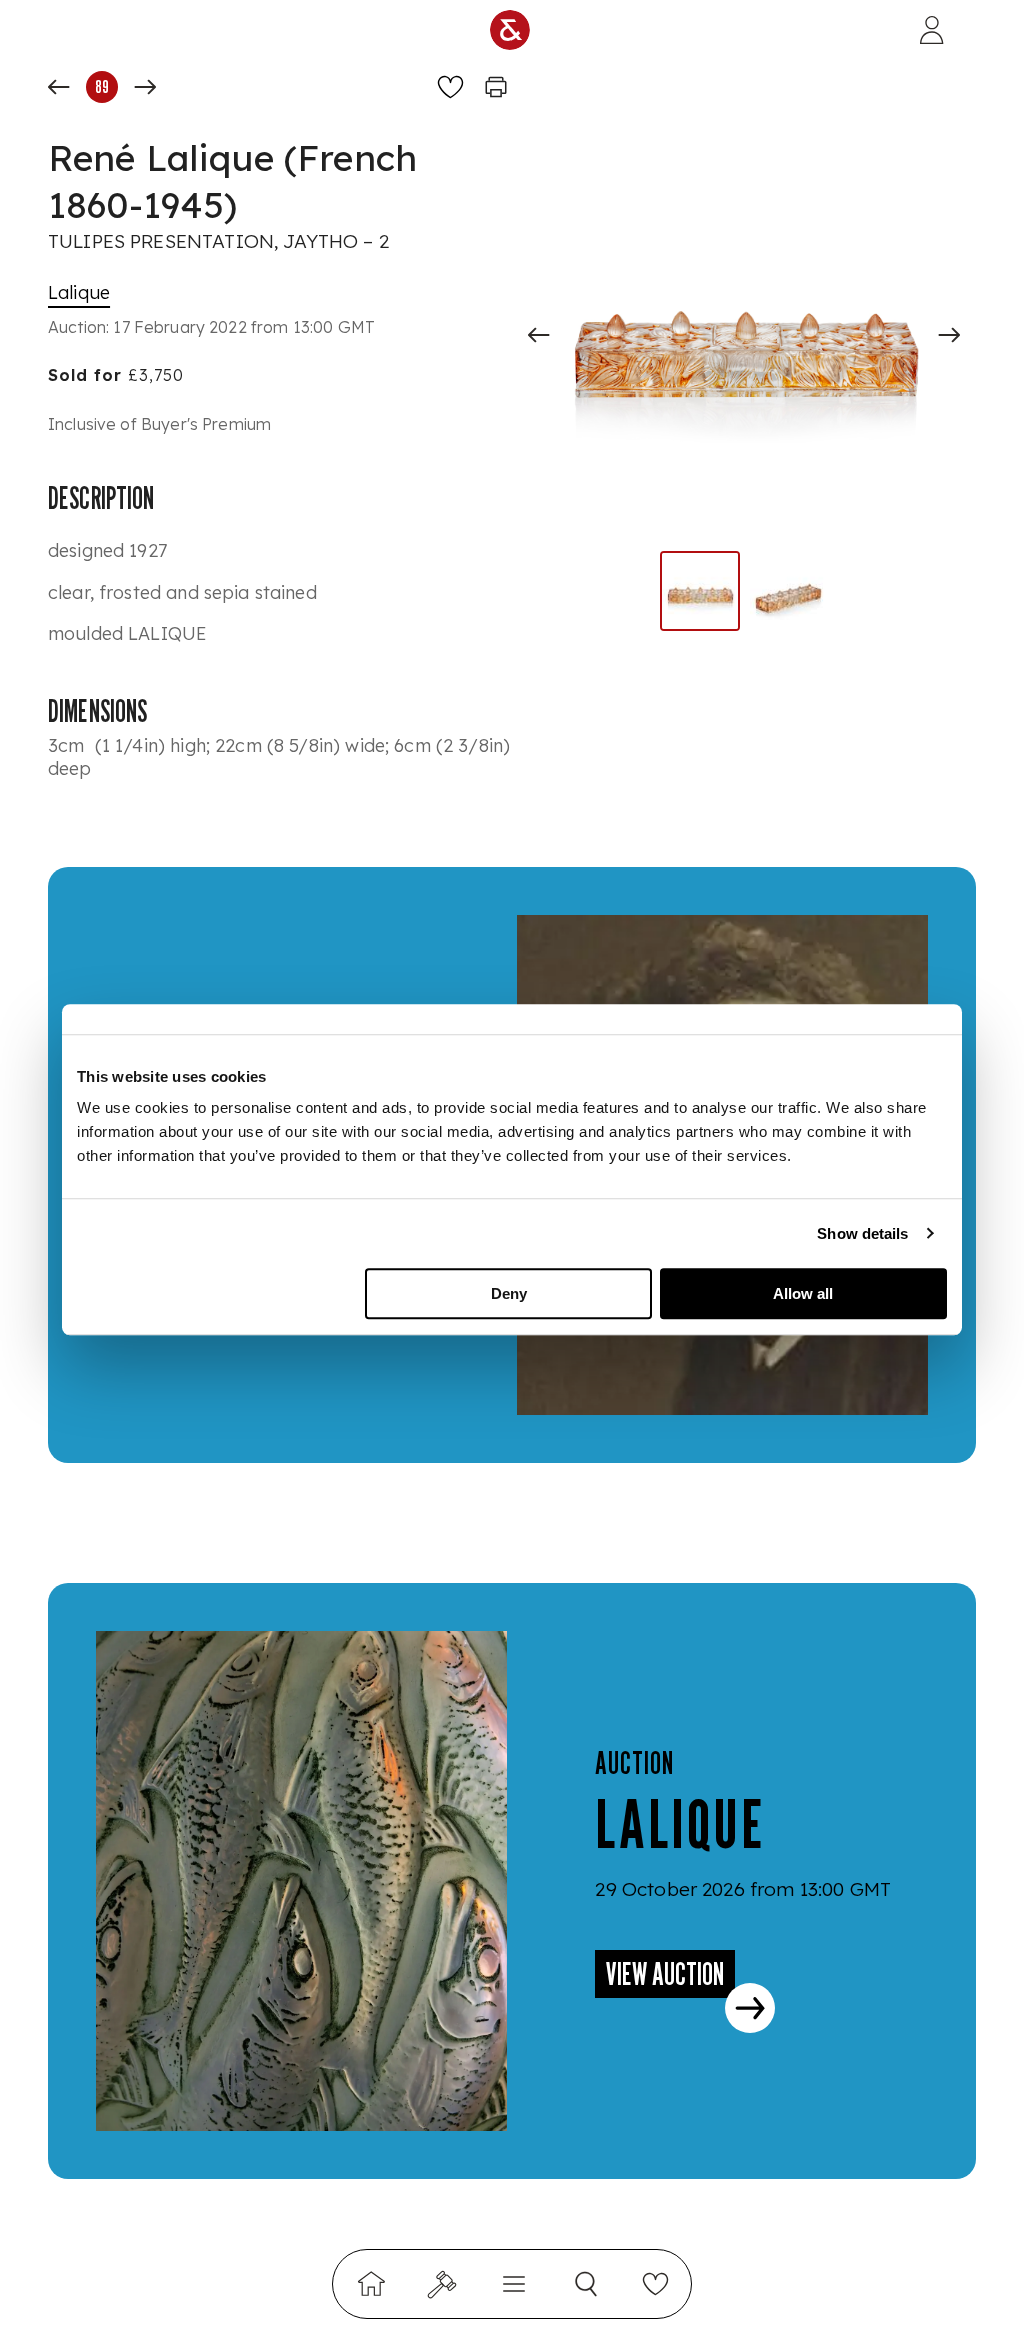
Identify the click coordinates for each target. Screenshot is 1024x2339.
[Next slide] (949, 335)
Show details (862, 1233)
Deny (509, 1293)
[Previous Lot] (59, 87)
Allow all (803, 1293)
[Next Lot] (145, 87)
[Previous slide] (539, 335)
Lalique (79, 292)
